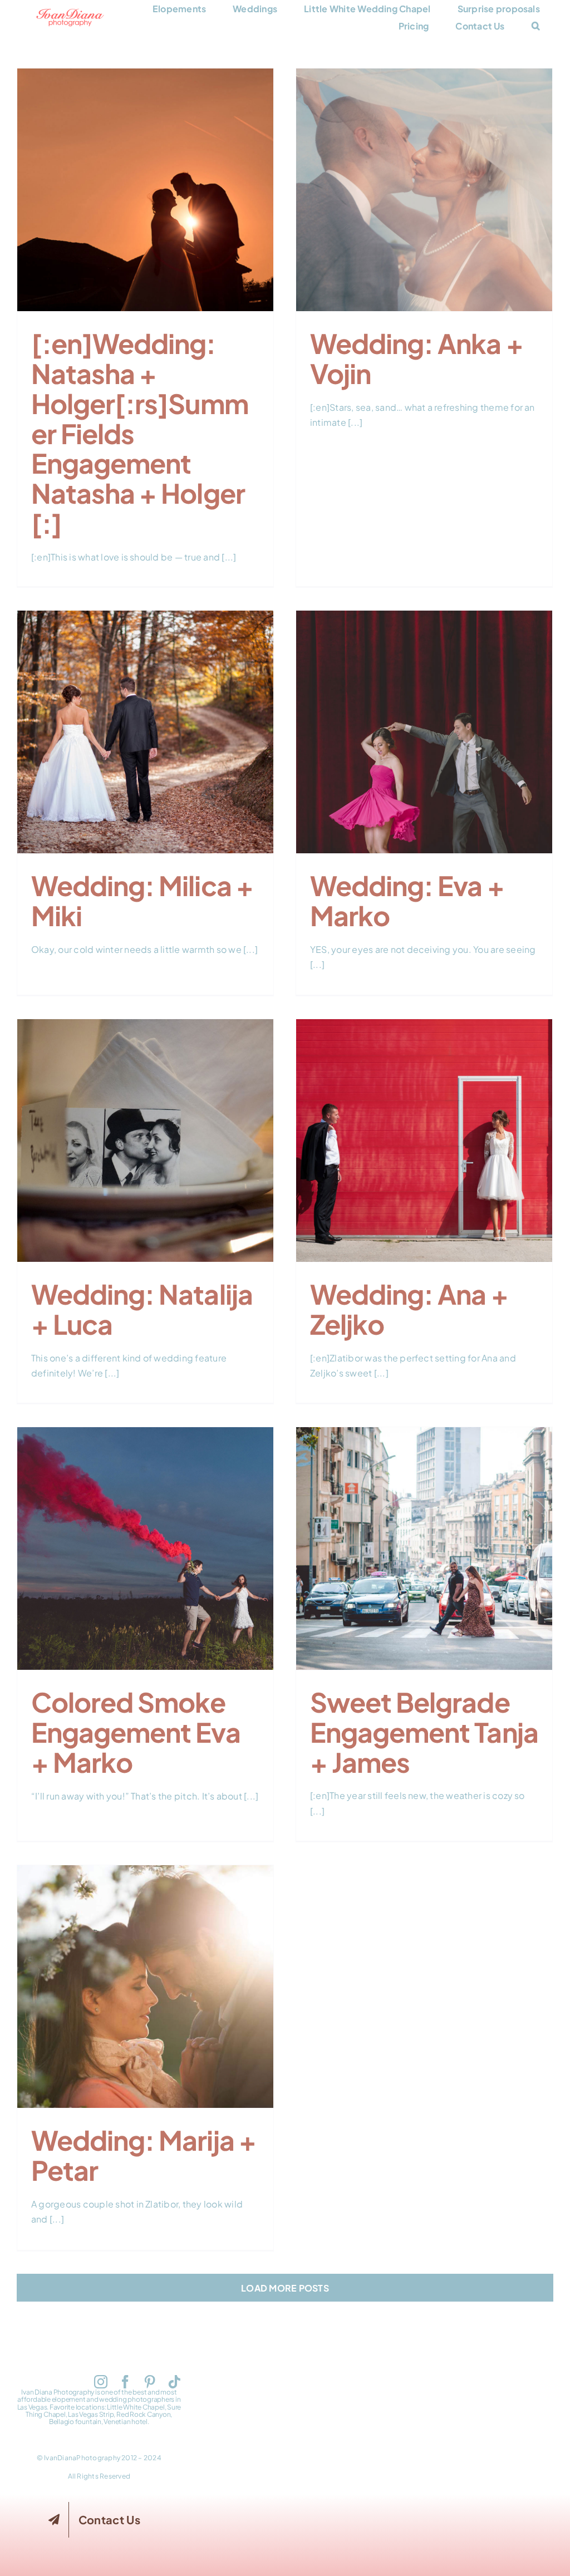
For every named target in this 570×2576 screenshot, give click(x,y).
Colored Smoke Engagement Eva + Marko (145, 1530)
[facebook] (125, 2382)
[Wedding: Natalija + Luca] (145, 1140)
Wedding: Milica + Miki (145, 721)
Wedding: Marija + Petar (145, 1975)
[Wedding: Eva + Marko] (424, 732)
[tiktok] (174, 2382)
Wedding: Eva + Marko (424, 721)
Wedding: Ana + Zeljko (424, 1129)
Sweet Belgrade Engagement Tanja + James (424, 1530)
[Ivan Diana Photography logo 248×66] (70, 13)
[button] (536, 26)
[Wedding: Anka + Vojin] (424, 190)
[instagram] (101, 2382)
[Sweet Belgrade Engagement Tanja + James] (424, 1548)
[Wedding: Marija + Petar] (145, 1987)
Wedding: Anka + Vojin (424, 179)
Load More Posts (285, 2288)
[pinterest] (150, 2382)
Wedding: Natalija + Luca (145, 1129)
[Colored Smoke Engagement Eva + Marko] (145, 1548)
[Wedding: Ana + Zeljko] (424, 1140)
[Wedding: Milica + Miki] (145, 732)
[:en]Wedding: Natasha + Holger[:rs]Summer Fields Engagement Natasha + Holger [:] (145, 164)
